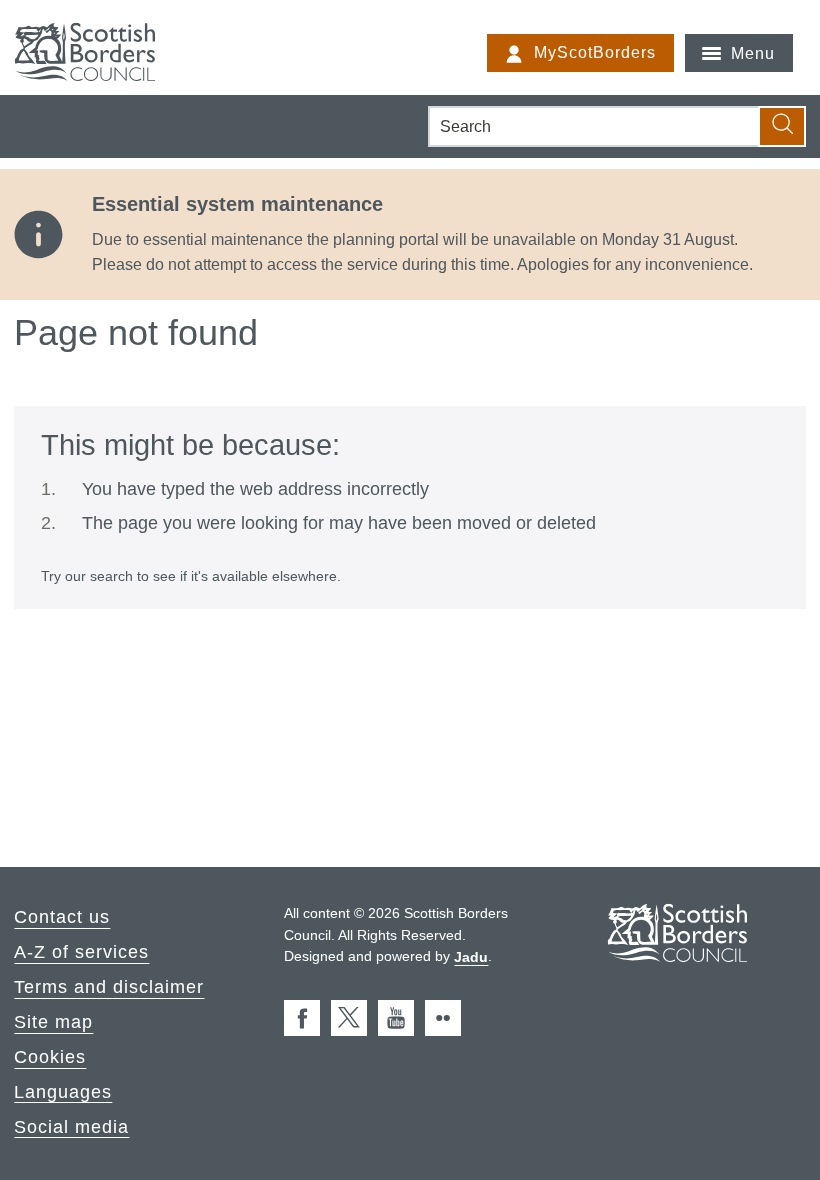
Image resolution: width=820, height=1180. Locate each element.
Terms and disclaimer (109, 987)
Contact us (62, 917)
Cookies (50, 1057)
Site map (53, 1022)
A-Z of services (81, 952)
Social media (71, 1126)
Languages (63, 1091)
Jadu (471, 956)
